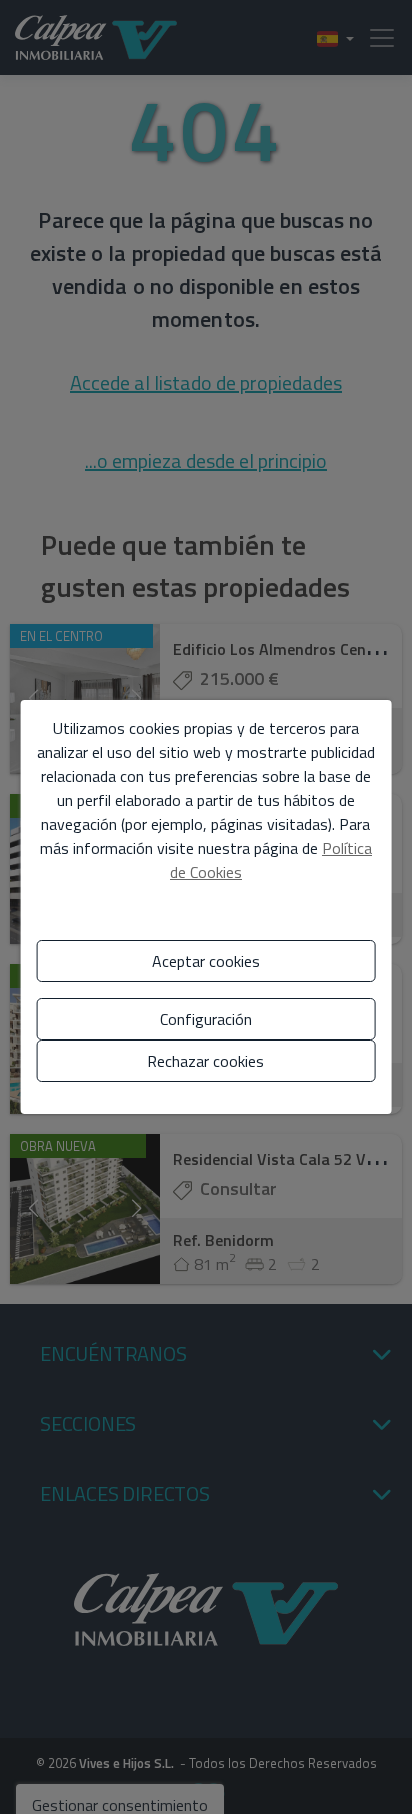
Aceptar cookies (206, 961)
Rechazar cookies (205, 1061)
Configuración (206, 1019)
